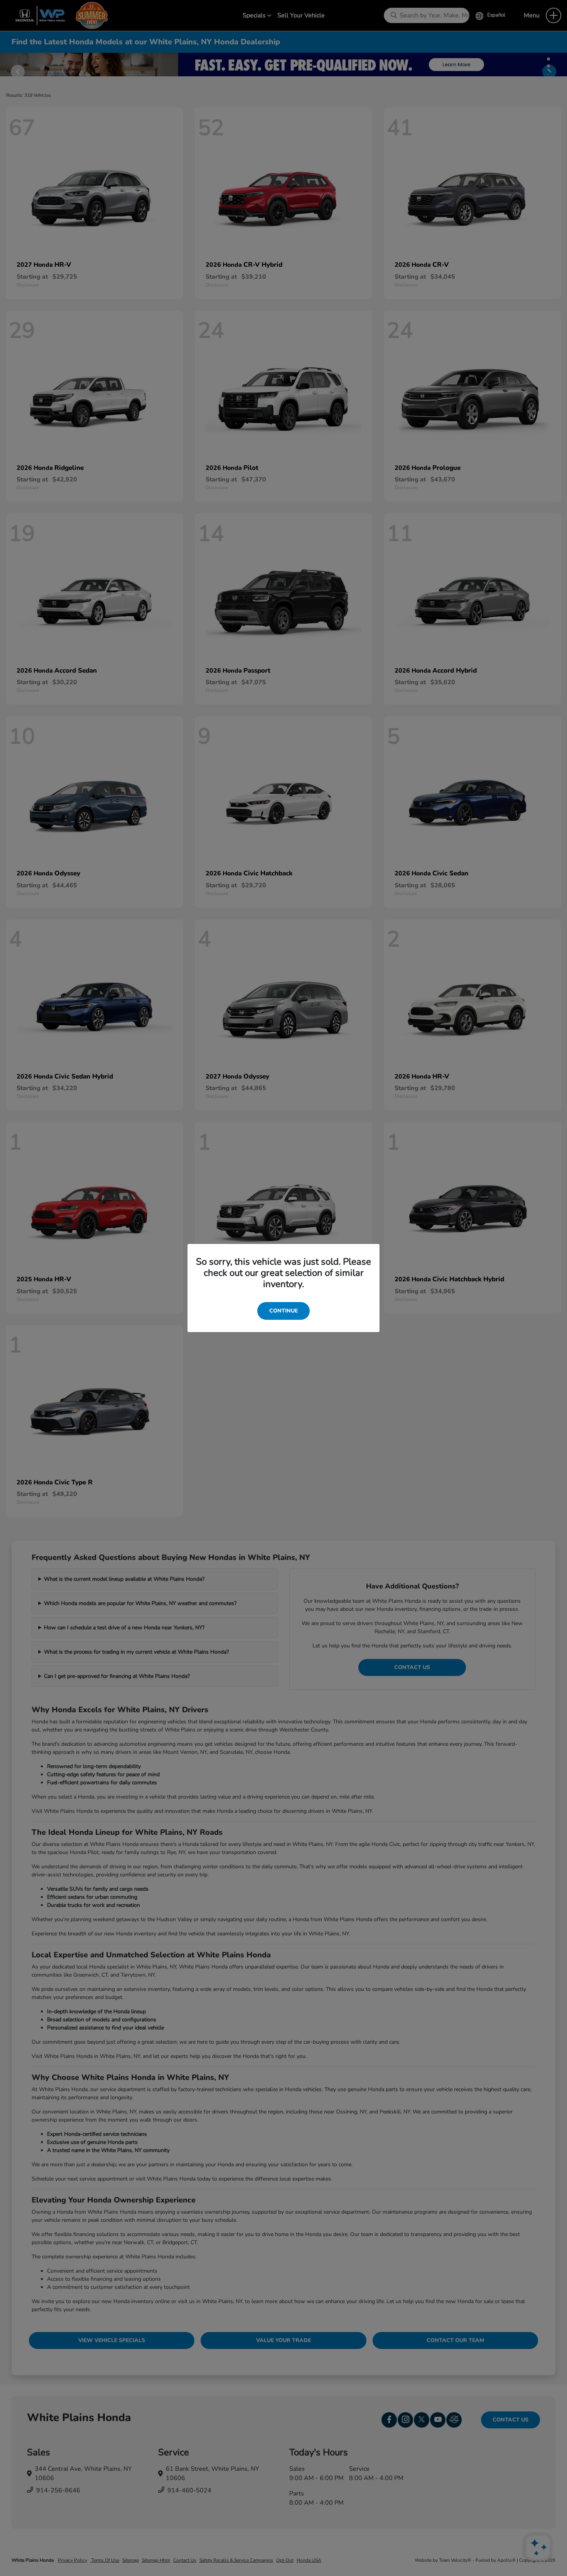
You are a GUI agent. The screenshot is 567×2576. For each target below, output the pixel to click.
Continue (283, 1311)
